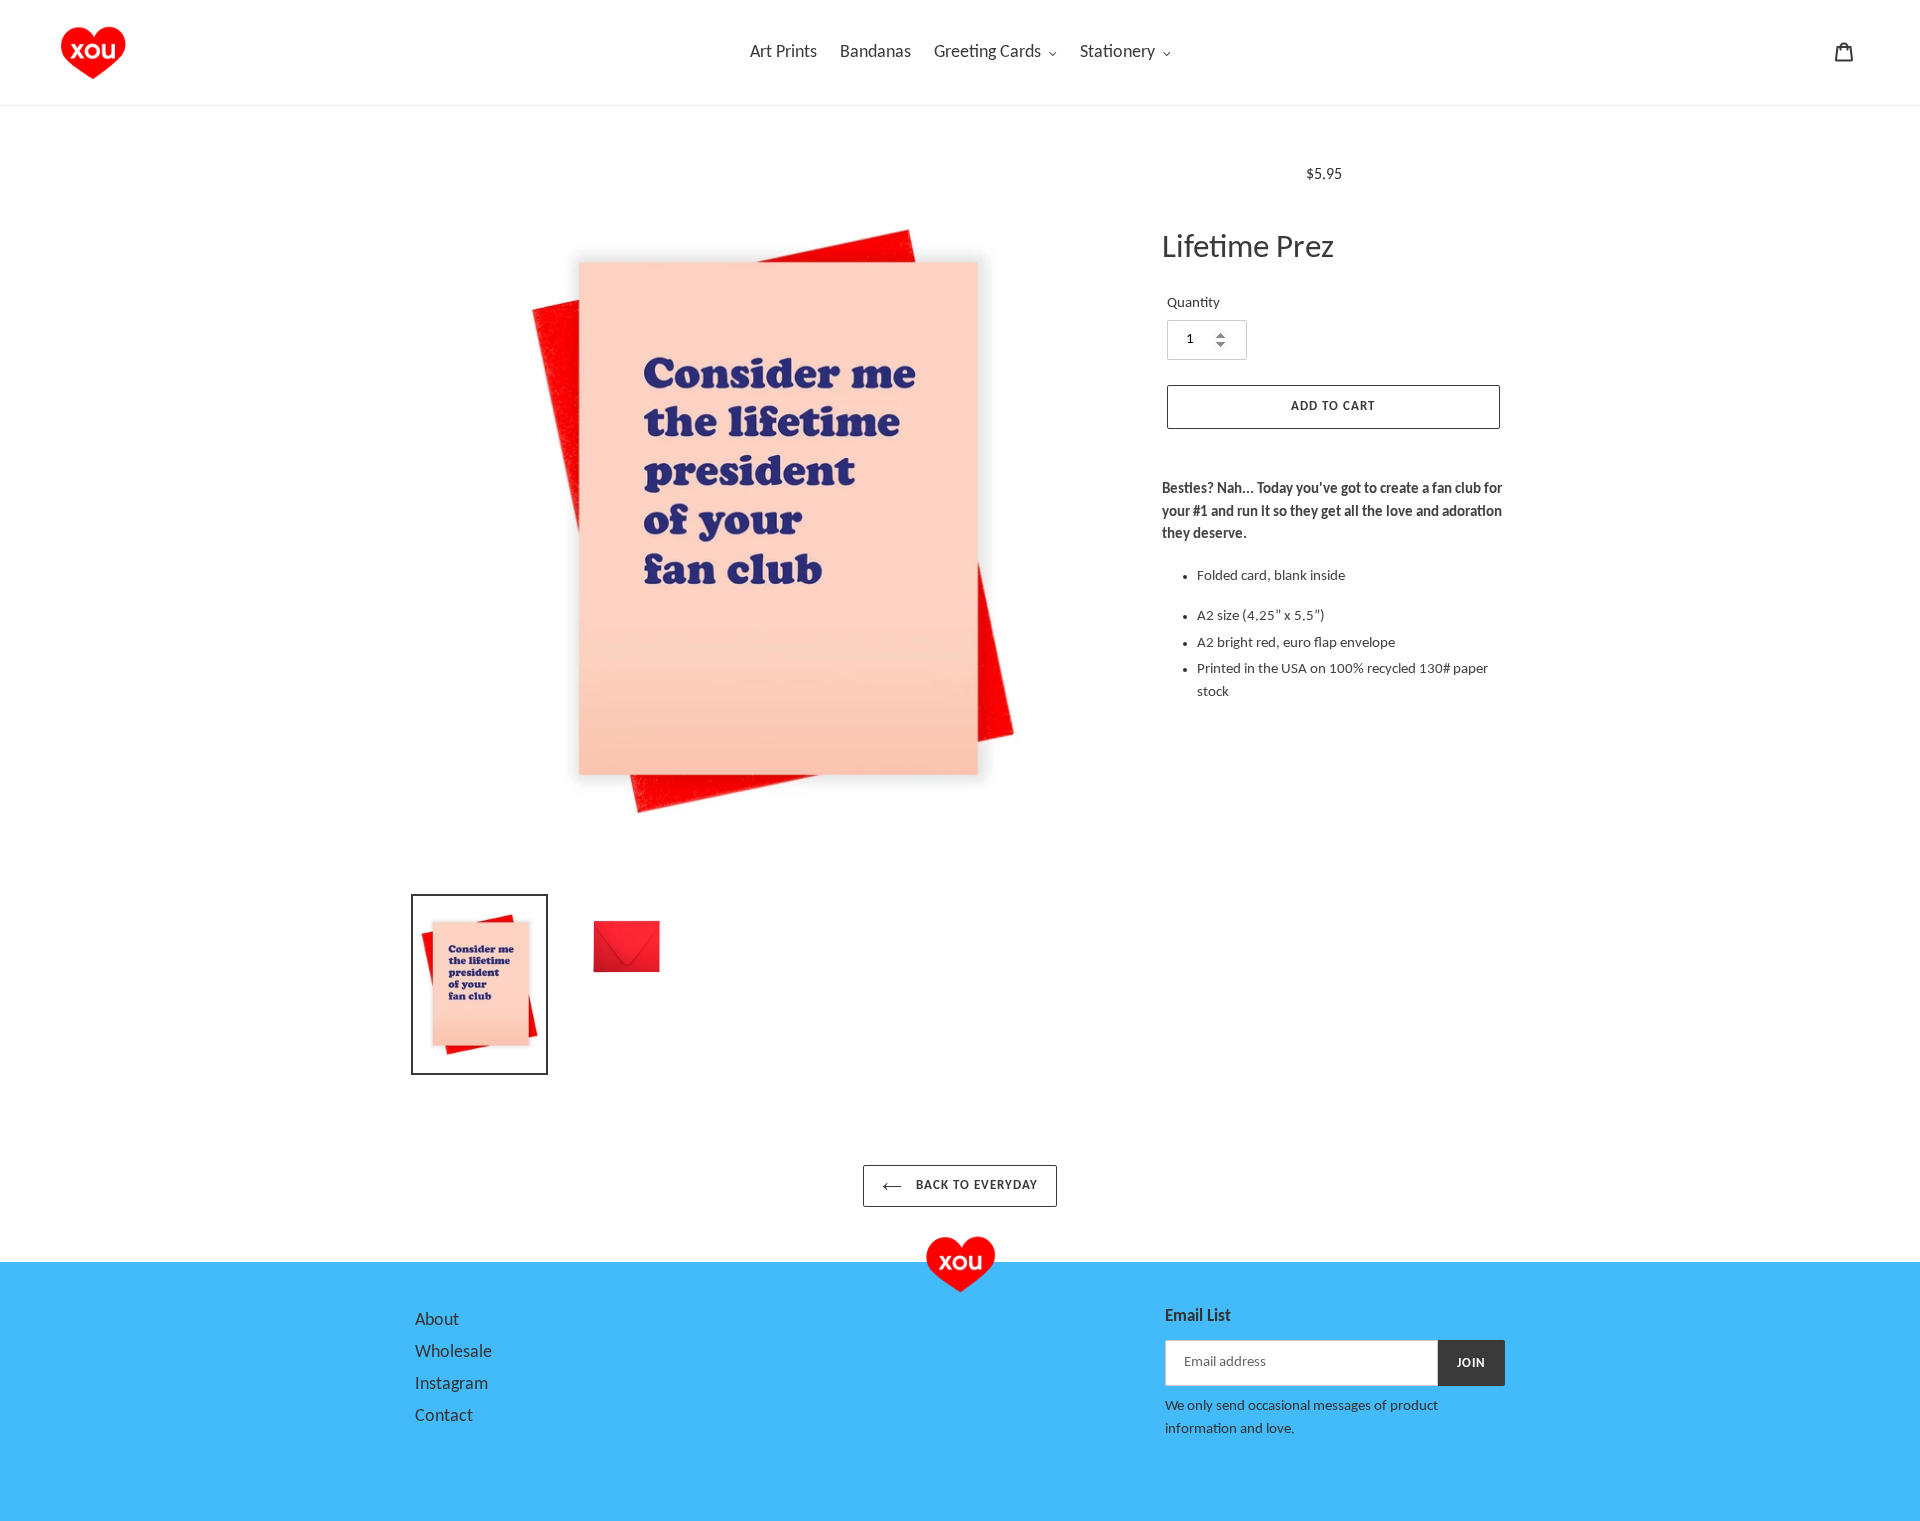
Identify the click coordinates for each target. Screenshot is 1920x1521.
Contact (444, 1416)
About (437, 1320)
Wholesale (453, 1352)
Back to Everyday (975, 1185)
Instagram (451, 1384)
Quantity (1193, 303)
